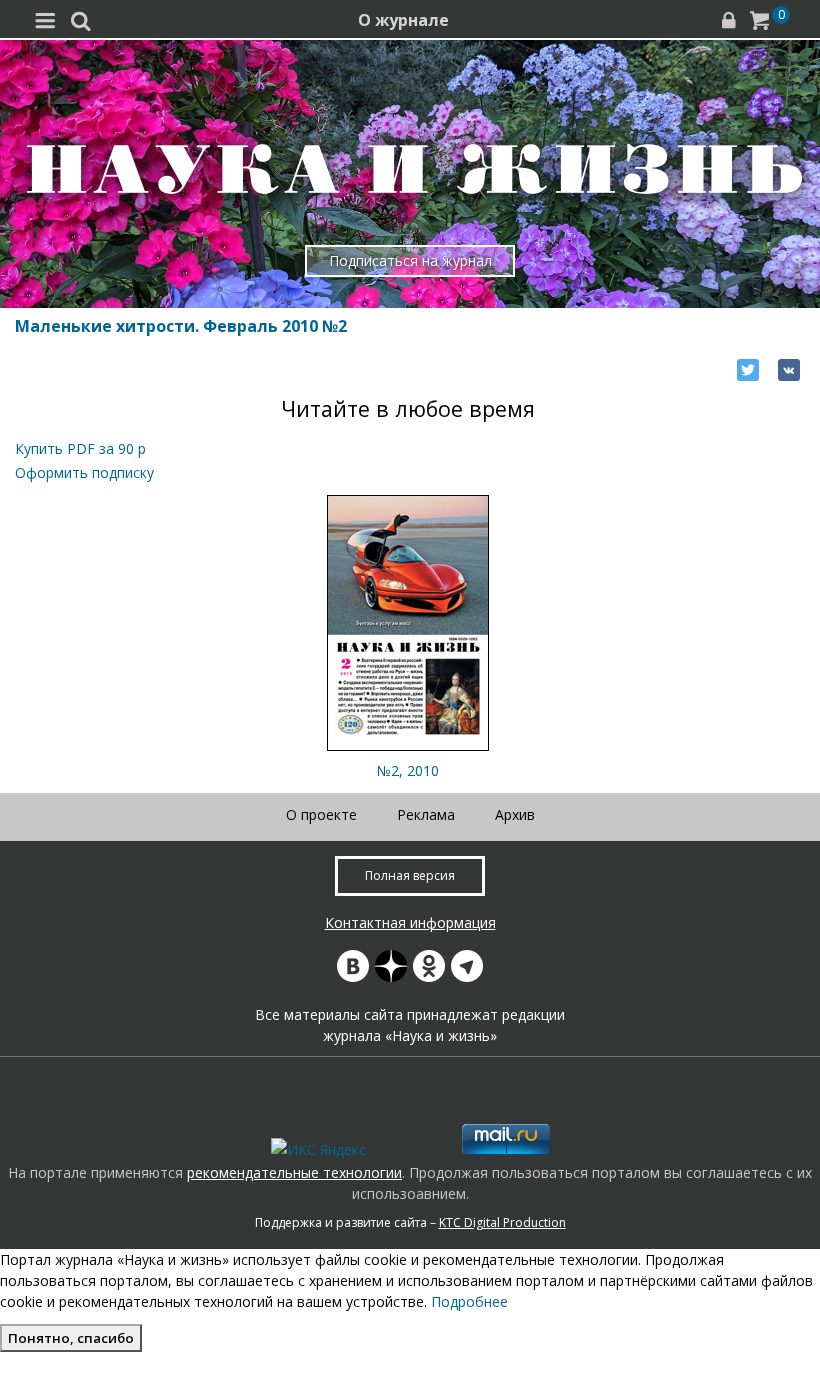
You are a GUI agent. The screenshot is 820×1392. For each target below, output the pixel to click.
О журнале (403, 20)
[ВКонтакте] (789, 370)
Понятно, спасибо (71, 1338)
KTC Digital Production (502, 1222)
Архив (515, 814)
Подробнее (469, 1301)
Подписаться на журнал (410, 260)
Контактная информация (410, 922)
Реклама (426, 814)
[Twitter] (748, 370)
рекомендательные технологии (294, 1172)
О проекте (321, 814)
